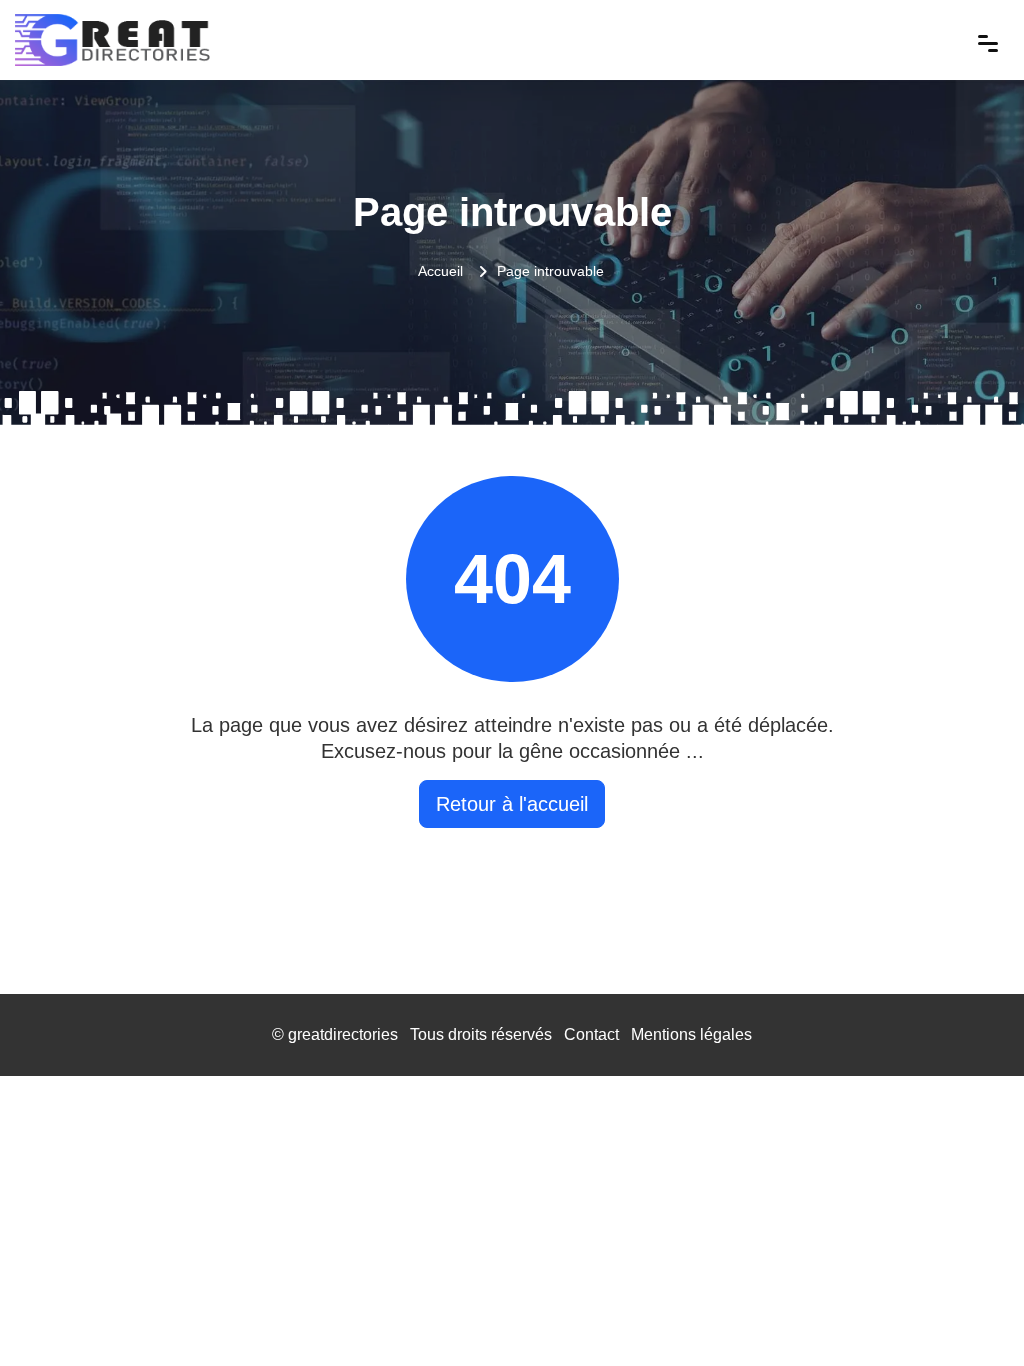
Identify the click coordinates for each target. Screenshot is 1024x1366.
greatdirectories (343, 1034)
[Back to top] (969, 1311)
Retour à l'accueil (512, 804)
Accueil (440, 271)
